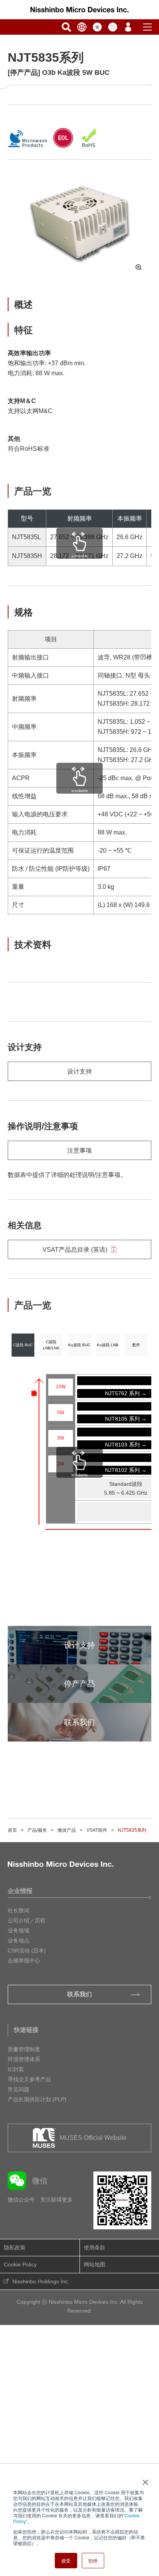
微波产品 (67, 1830)
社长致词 (19, 1910)
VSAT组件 (97, 1830)
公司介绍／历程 (27, 1920)
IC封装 (16, 2069)
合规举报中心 (24, 1961)
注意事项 (79, 1151)
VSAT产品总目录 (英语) (75, 1250)
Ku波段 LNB (108, 1345)
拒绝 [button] (93, 2560)
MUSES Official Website (93, 2138)
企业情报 (20, 1891)
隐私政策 (15, 2247)
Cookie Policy (20, 2264)
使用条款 (95, 2247)
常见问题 (19, 2089)
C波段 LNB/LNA (51, 1345)
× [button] (144, 2480)
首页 (12, 1830)
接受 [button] (66, 2560)
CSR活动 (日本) (27, 1951)
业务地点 (19, 1940)
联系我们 (79, 1994)
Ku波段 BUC (79, 1345)
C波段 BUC (23, 1345)
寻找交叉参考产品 (29, 2079)
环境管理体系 (24, 2059)
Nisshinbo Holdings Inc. (41, 2281)
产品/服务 (37, 1830)
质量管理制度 (24, 2049)
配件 (136, 1345)
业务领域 (19, 1930)
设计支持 (79, 1071)
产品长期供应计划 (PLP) (37, 2099)
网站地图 (95, 2264)
